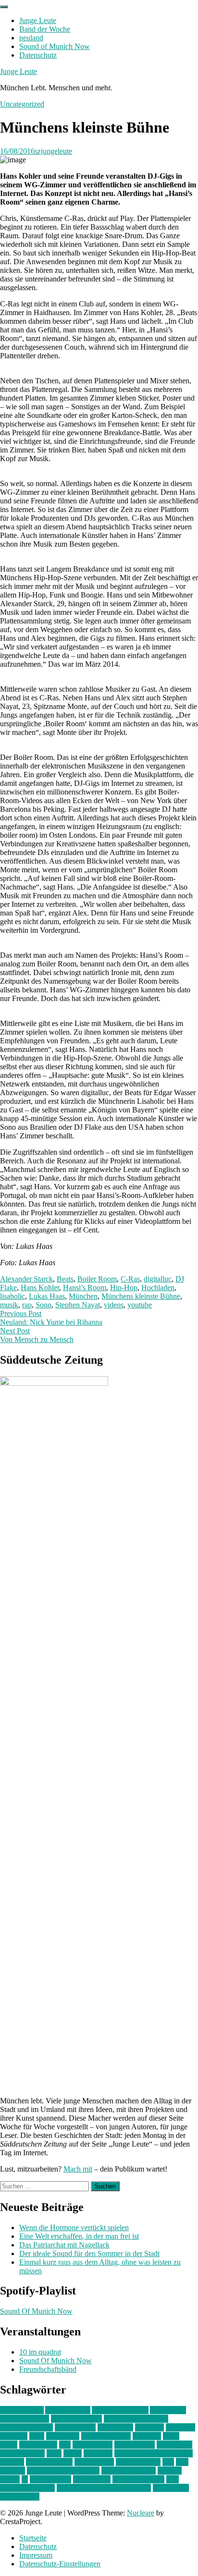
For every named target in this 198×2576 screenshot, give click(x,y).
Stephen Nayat (78, 1305)
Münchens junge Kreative (154, 2453)
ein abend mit (75, 2427)
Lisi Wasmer (38, 2445)
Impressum (36, 2555)
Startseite (33, 2538)
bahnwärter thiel (25, 2419)
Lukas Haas (47, 1296)
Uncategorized (22, 104)
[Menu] (4, 7)
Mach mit (78, 2169)
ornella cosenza (49, 2462)
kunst (171, 2436)
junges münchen (106, 2436)
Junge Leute (38, 20)
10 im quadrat (40, 2352)
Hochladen (158, 1288)
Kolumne (147, 2436)
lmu (65, 2445)
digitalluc (158, 1279)
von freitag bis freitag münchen (104, 2488)
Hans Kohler (40, 1288)
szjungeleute (53, 151)
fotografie (180, 2427)
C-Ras (130, 1279)
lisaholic (12, 1296)
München (83, 1296)
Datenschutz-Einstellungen (60, 2564)
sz (25, 2479)
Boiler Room (97, 1279)
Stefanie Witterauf (129, 2471)
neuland (31, 38)
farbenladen (115, 2427)
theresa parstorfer (138, 2479)
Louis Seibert (135, 2445)
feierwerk (149, 2427)
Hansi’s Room (85, 1288)
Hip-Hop (124, 1288)
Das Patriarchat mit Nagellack (64, 2245)
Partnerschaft (94, 2462)
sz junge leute (50, 2479)
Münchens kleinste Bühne (141, 1296)
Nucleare (141, 2513)
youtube (140, 1305)
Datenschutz (38, 55)
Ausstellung (168, 2410)
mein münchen (22, 2453)
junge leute (63, 2436)
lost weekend (93, 2445)
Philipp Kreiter (138, 2462)
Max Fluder (174, 2445)
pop (168, 2462)
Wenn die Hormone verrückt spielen (74, 2228)
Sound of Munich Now (55, 46)
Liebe (9, 2445)
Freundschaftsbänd (48, 2369)
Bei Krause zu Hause (136, 2419)
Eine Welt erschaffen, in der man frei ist (79, 2236)
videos (114, 1305)
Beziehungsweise (26, 2427)
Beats (65, 1279)
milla (54, 2453)
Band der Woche (45, 29)
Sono (43, 1305)
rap (27, 1305)
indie (37, 2436)
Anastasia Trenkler (120, 2410)
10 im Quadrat (22, 2410)
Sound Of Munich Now (36, 2311)
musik (9, 1305)
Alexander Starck (26, 1279)
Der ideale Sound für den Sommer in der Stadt (89, 2253)
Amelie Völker (68, 2410)
